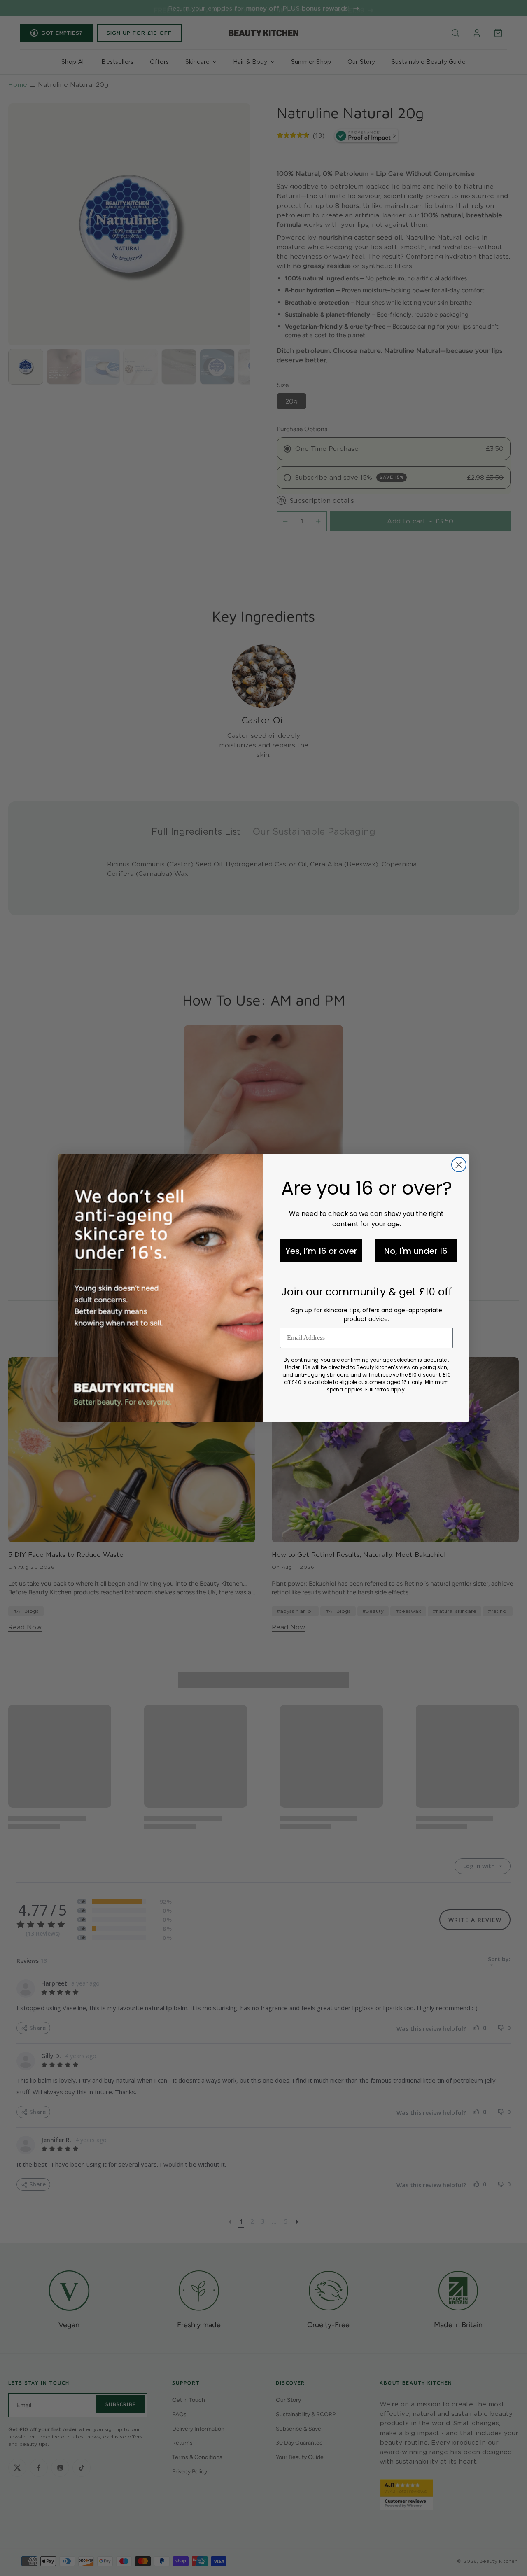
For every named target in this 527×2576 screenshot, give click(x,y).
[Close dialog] (459, 1165)
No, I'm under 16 (416, 1251)
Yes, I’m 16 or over (321, 1251)
